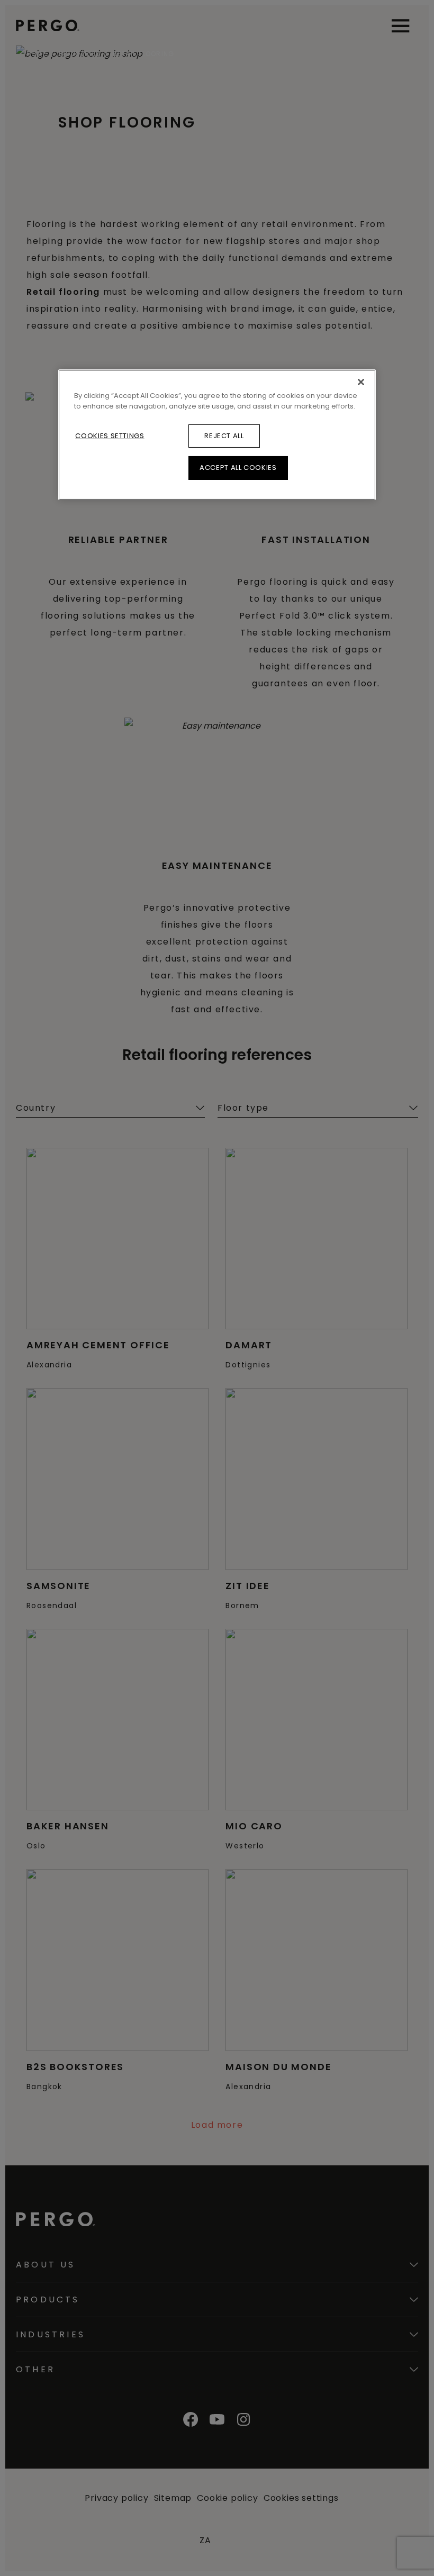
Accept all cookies (238, 468)
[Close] (361, 382)
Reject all (224, 436)
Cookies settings (110, 436)
